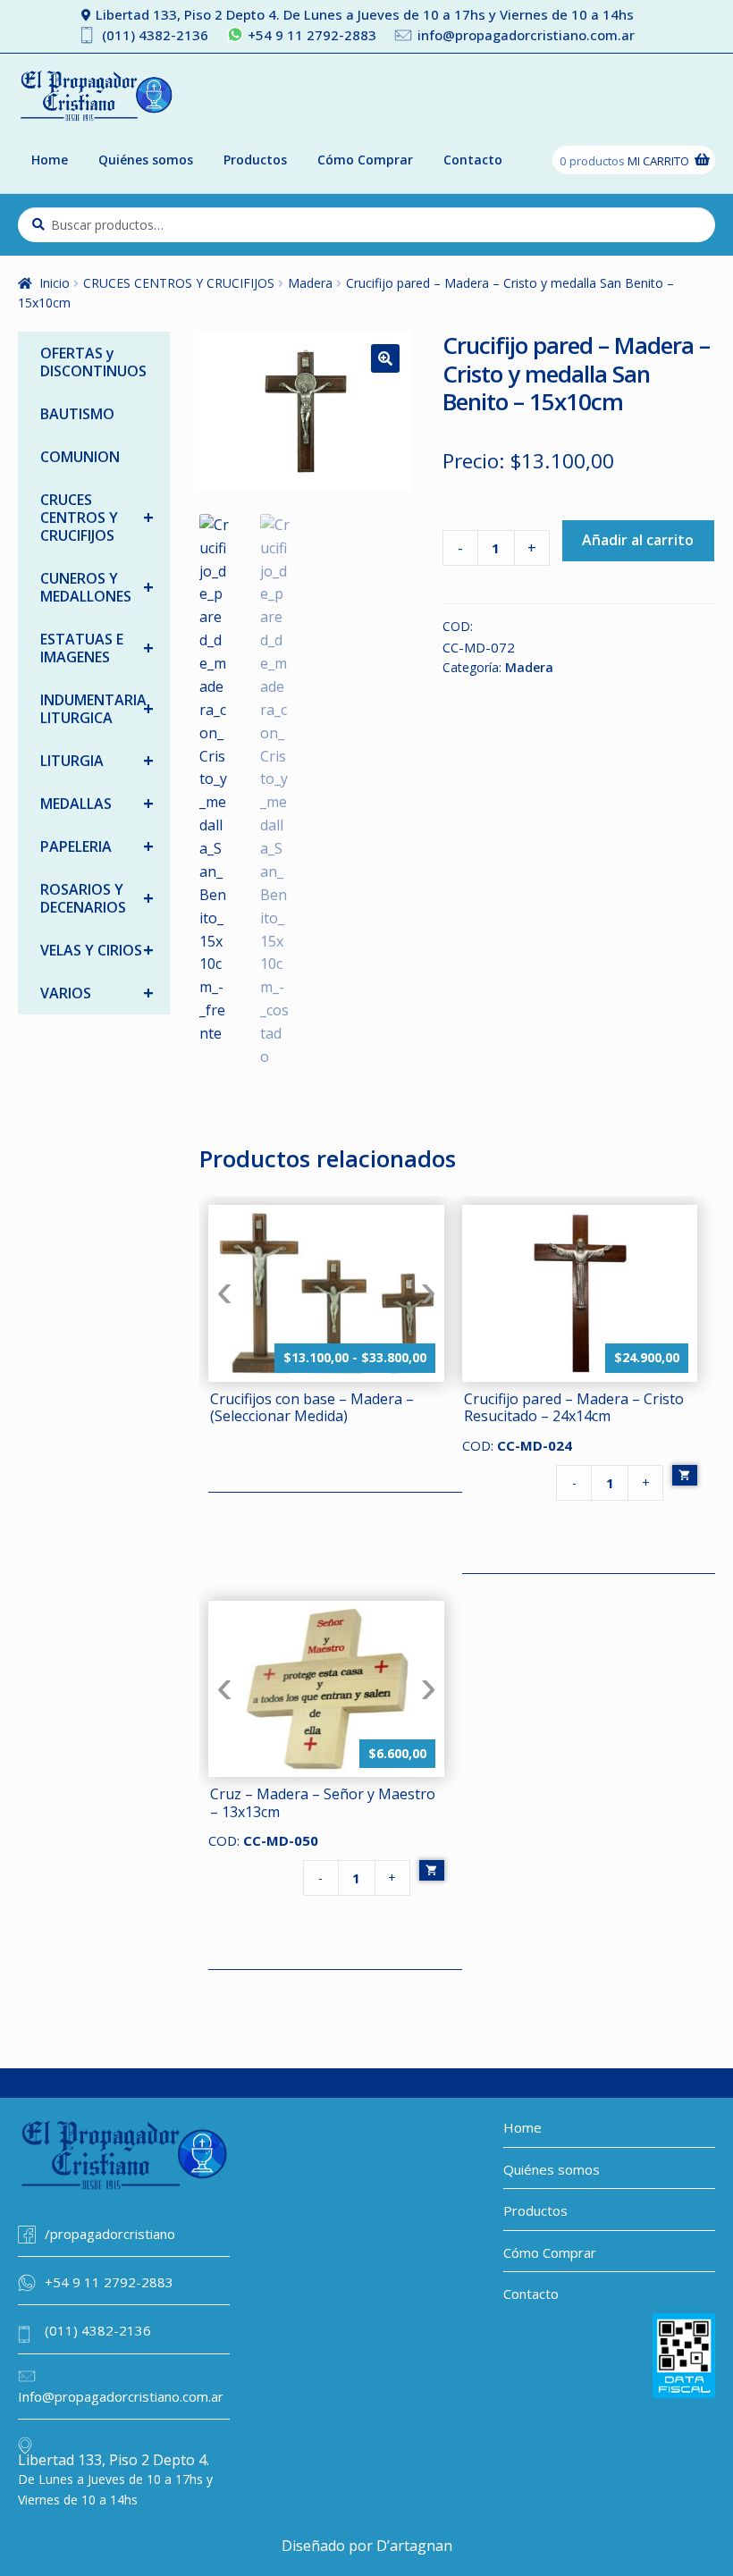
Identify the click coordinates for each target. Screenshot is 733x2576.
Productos (255, 160)
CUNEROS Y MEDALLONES (97, 587)
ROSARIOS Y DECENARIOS (97, 898)
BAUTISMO (77, 414)
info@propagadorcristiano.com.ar (526, 35)
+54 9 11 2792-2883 (312, 35)
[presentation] (224, 1293)
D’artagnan (414, 2546)
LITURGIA (97, 760)
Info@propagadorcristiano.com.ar (121, 2396)
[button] (385, 358)
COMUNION (80, 457)
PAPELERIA (97, 846)
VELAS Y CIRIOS (97, 950)
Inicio (55, 283)
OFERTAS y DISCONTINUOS (93, 362)
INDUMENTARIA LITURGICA (97, 709)
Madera (310, 283)
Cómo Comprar (365, 160)
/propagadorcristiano (110, 2234)
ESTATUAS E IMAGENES (97, 648)
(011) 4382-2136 (155, 35)
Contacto (473, 160)
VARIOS (97, 993)
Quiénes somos (146, 160)
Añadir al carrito (638, 540)
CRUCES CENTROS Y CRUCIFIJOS (179, 283)
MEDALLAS (97, 803)
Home (50, 160)
